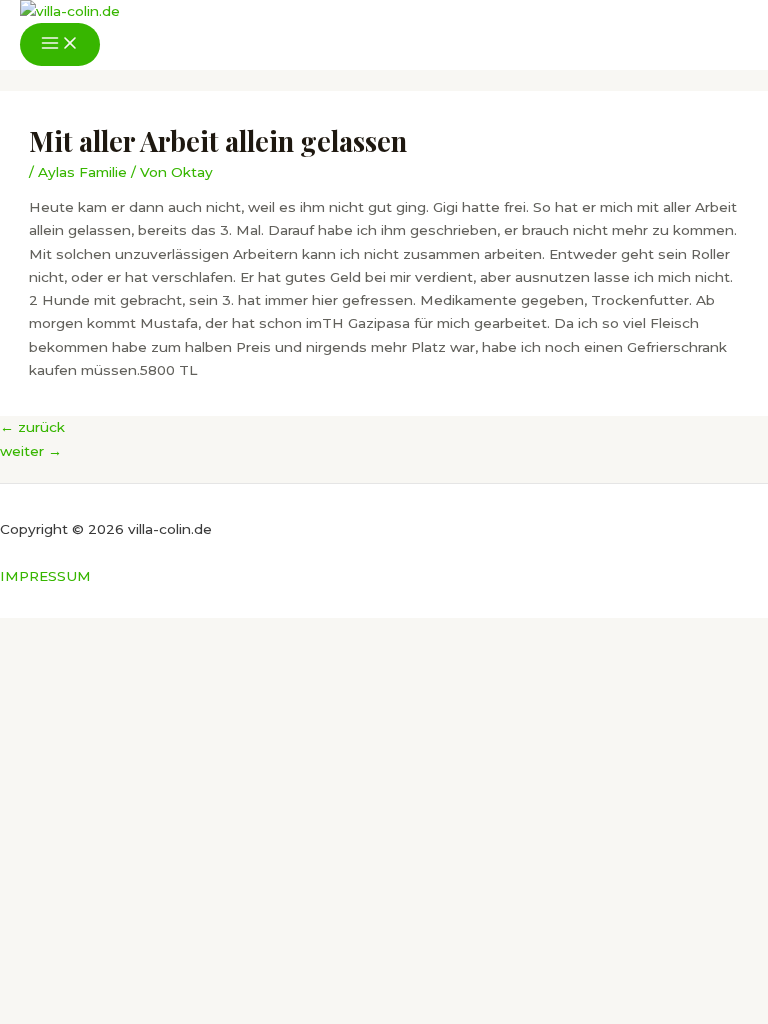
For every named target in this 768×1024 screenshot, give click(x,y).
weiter (31, 451)
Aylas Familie (82, 172)
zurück (32, 427)
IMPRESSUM (45, 576)
